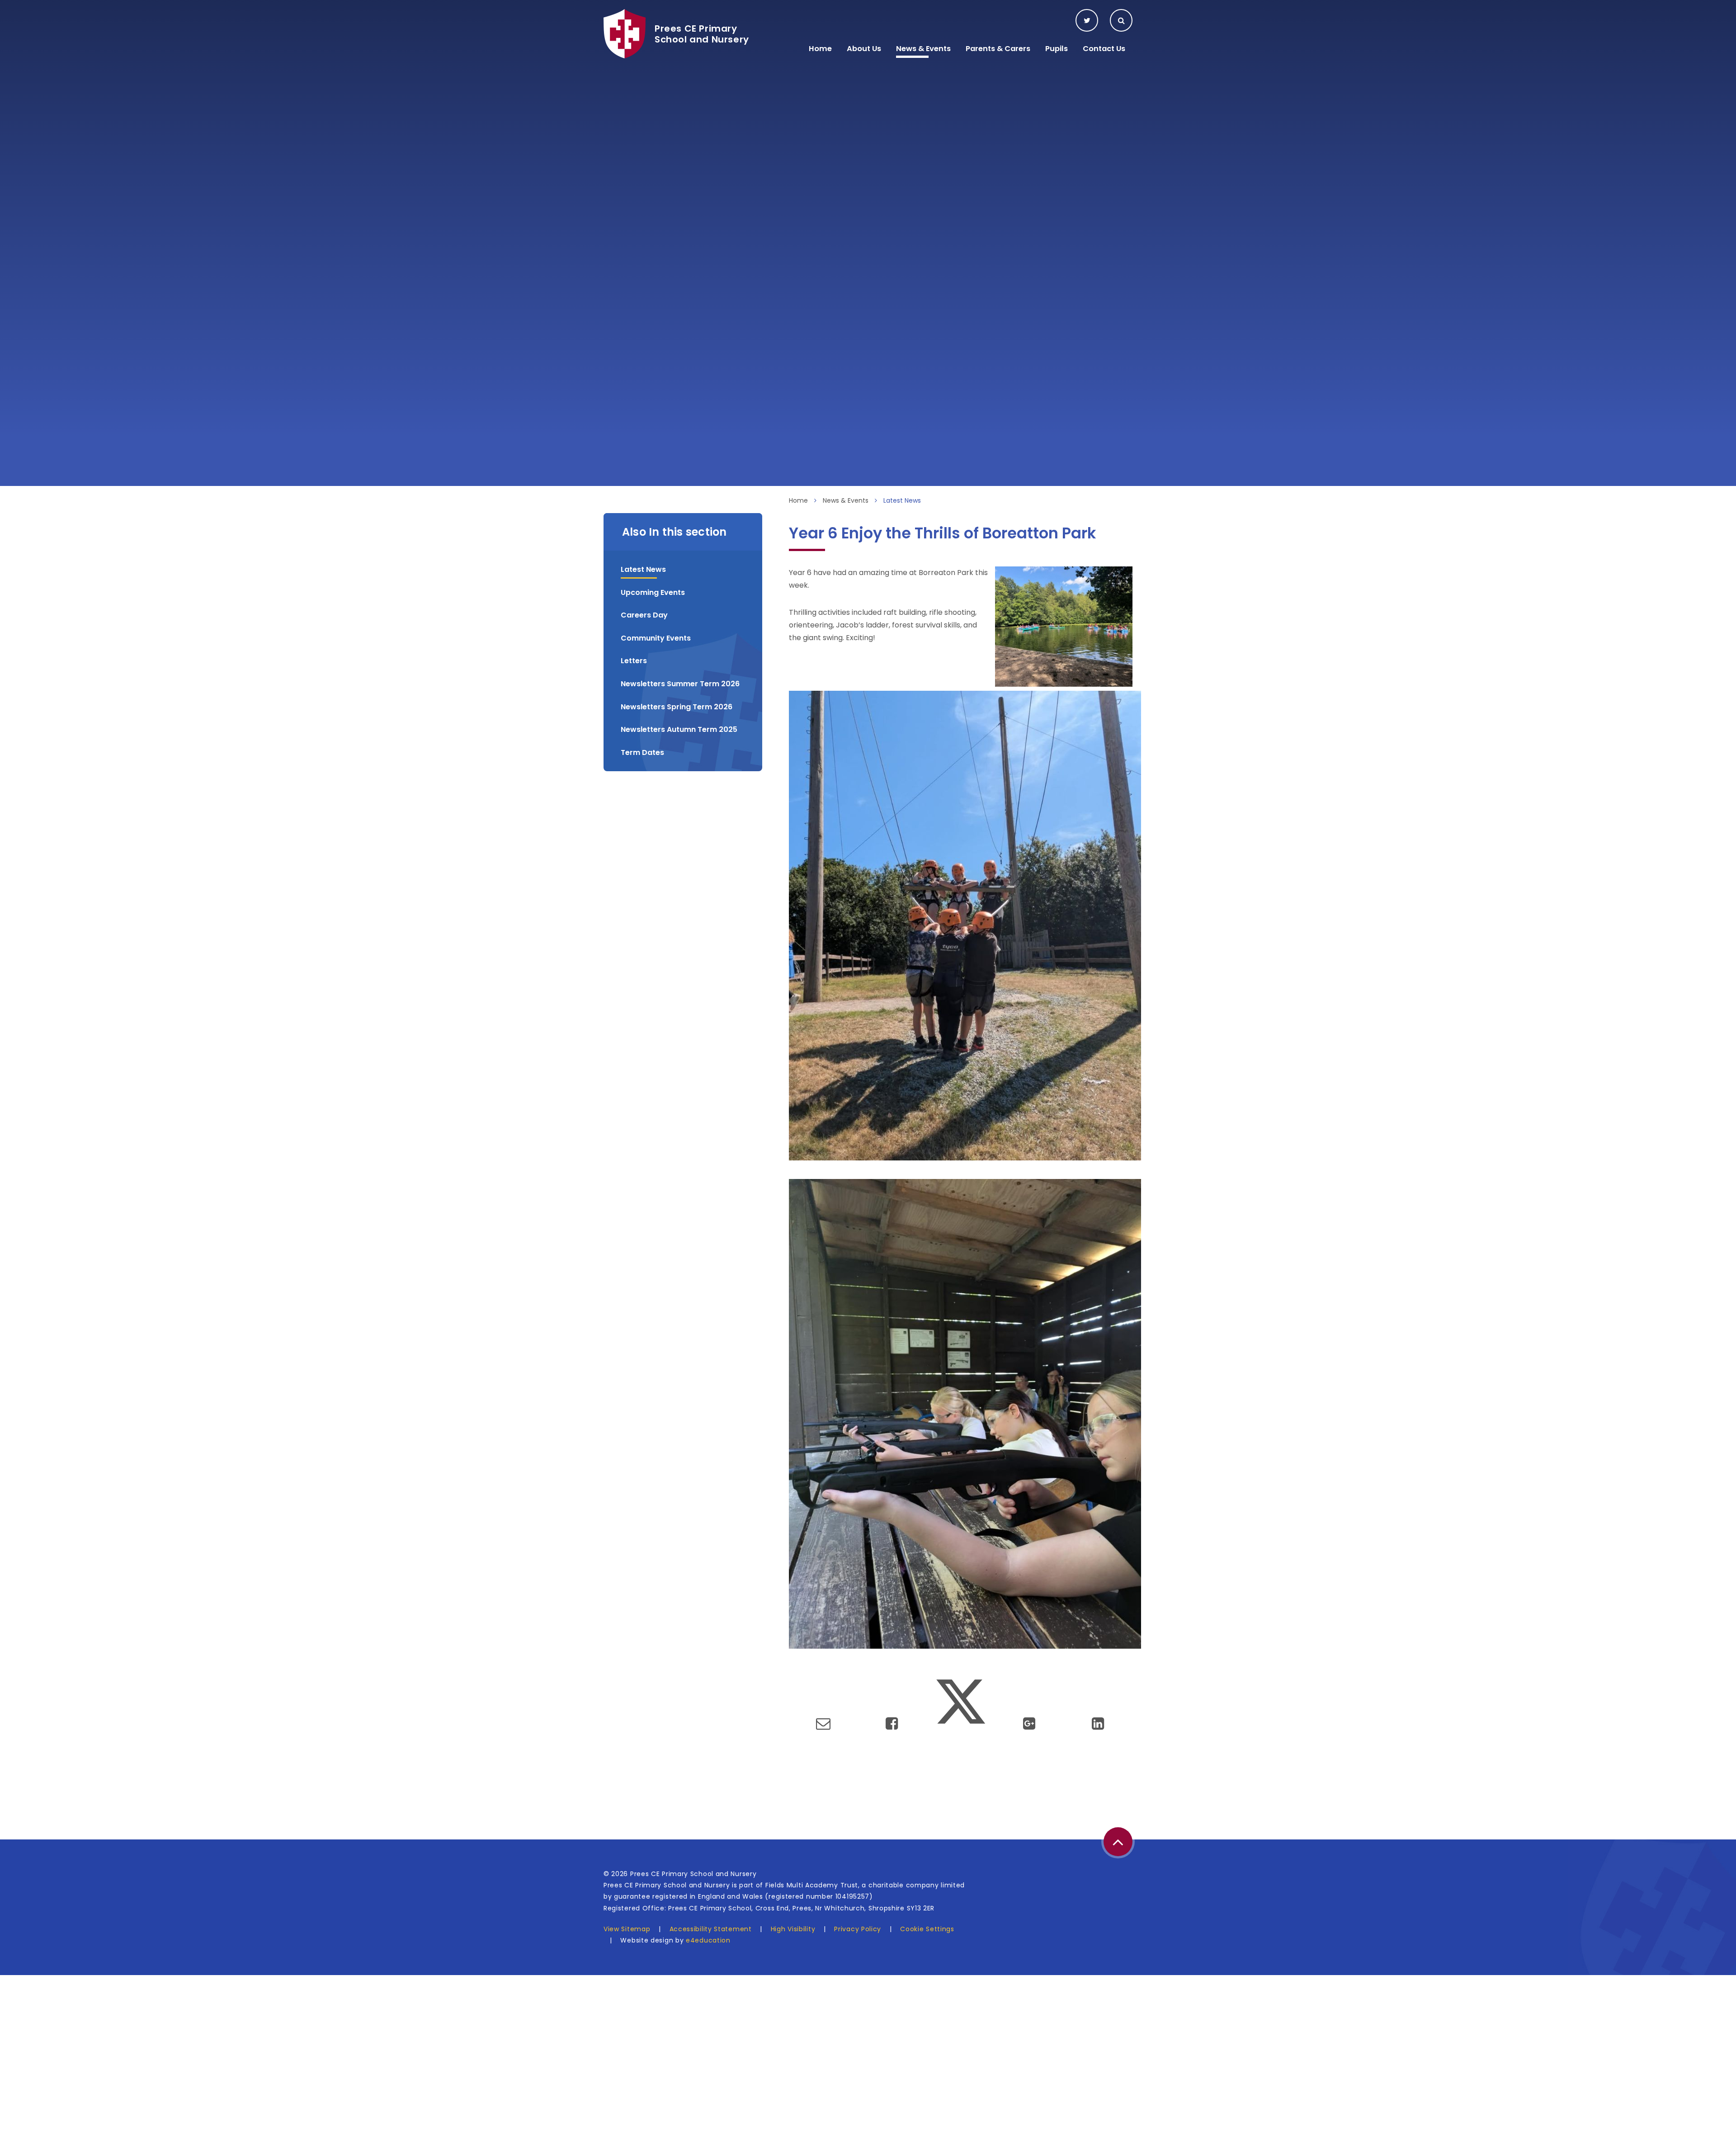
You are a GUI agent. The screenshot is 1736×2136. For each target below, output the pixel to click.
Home (798, 500)
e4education (708, 1940)
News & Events (846, 500)
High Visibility (793, 1929)
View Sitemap (627, 1929)
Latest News (902, 500)
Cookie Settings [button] (927, 1929)
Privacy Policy (858, 1929)
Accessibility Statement (711, 1929)
